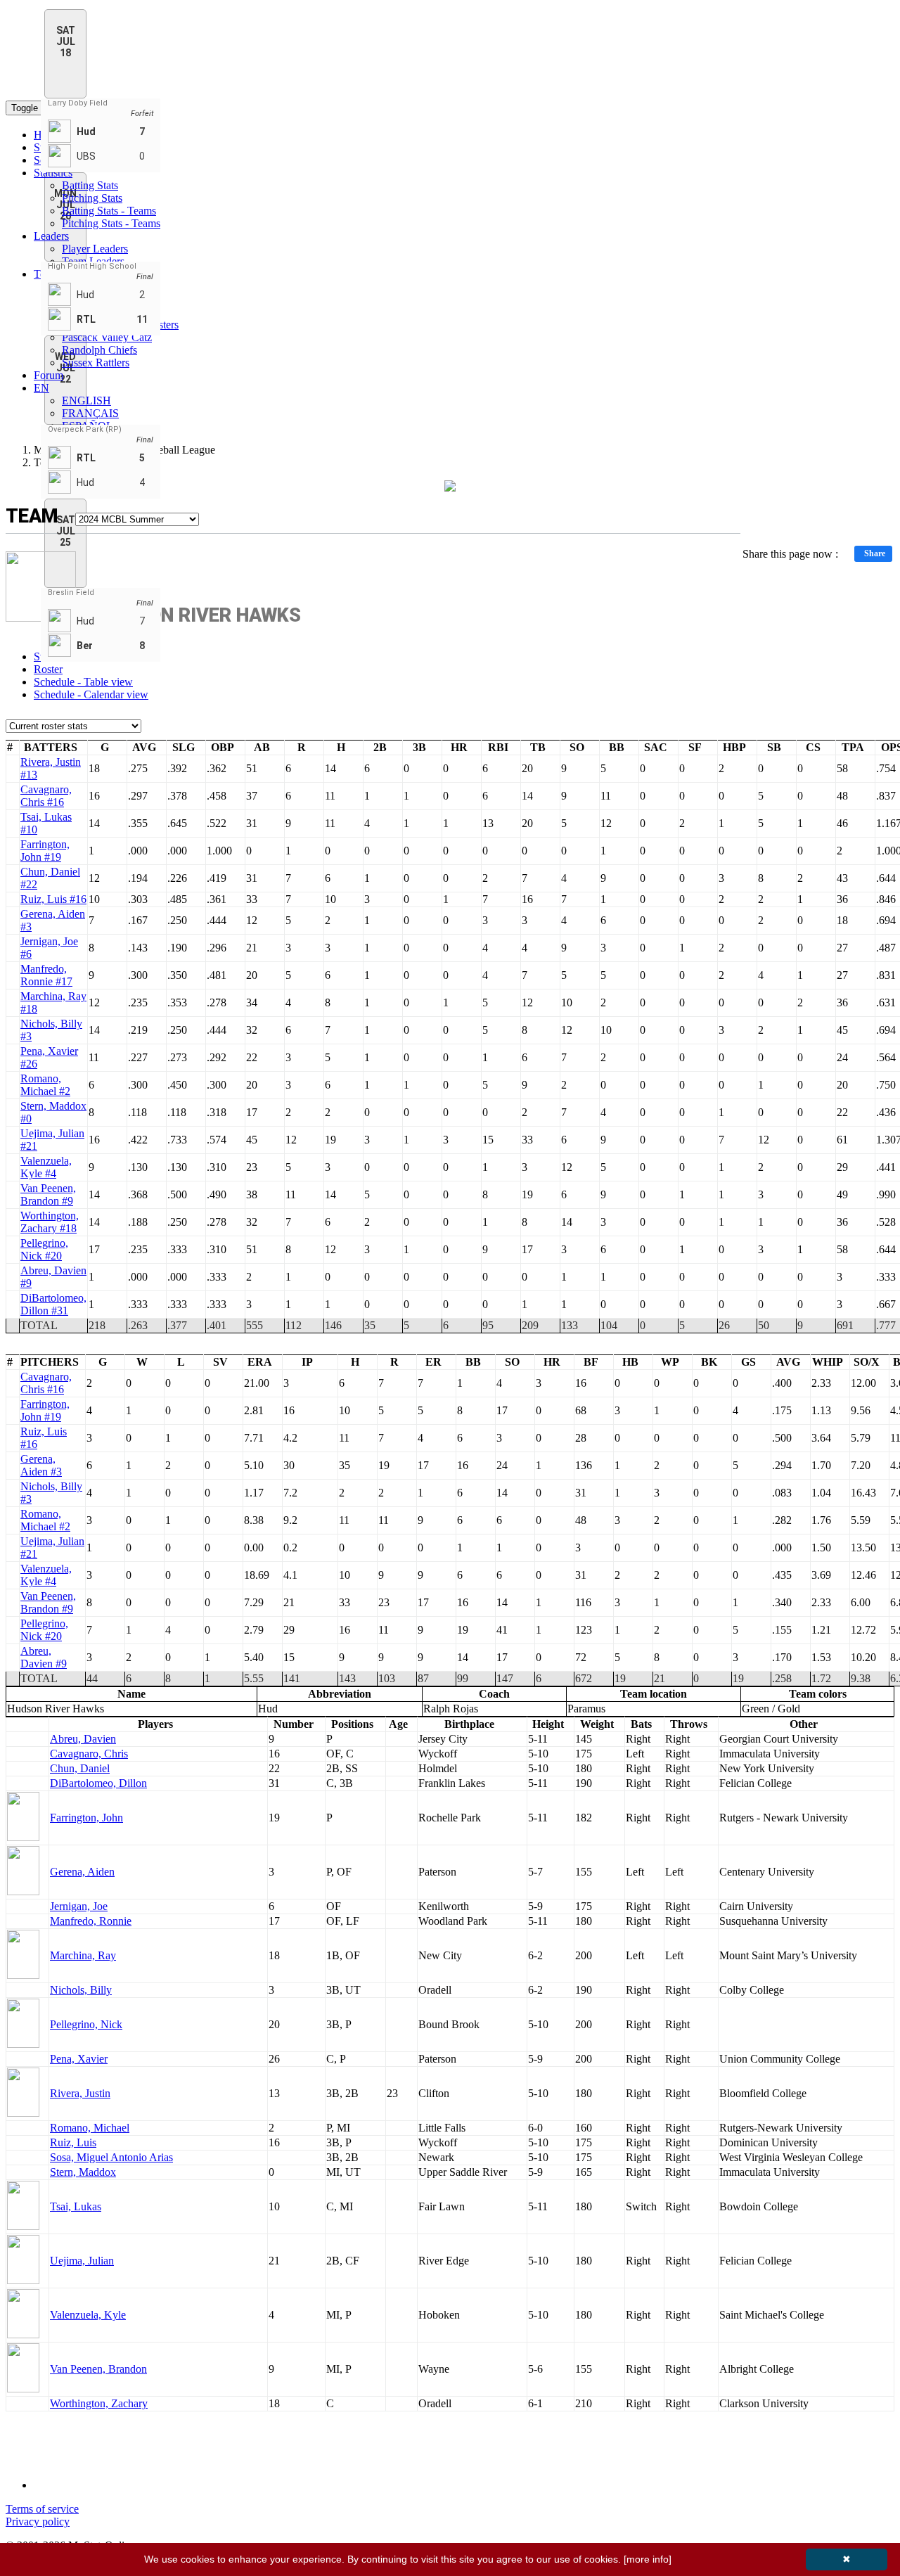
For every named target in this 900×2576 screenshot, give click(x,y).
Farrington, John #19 (45, 851)
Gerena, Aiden (82, 1872)
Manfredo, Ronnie (91, 1921)
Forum (49, 375)
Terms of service (42, 2509)
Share (875, 553)
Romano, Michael (90, 2128)
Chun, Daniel (80, 1768)
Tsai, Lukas (76, 2206)
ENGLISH (86, 401)
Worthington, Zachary (99, 2403)
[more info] (648, 2559)
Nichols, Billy (81, 1990)
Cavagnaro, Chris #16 (46, 796)
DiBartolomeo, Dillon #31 (53, 1304)
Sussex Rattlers (96, 363)
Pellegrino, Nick (86, 2024)
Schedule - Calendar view (91, 694)
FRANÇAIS (90, 413)
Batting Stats (90, 185)
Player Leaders (95, 249)
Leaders (51, 236)
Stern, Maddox (83, 2172)
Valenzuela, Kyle (88, 2315)
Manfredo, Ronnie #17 (46, 975)
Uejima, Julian (82, 2261)
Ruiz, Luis (73, 2142)
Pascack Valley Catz (107, 337)
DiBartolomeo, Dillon (98, 1783)
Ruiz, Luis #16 (53, 899)
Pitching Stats (92, 198)
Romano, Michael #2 (45, 1085)
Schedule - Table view (83, 682)
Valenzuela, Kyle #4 (46, 1167)
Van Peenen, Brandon (98, 2369)
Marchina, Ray (83, 1955)
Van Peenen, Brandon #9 (48, 1194)
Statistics (53, 173)
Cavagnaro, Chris (89, 1754)
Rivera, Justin (80, 2093)
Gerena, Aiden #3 (41, 1465)
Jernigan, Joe (79, 1906)
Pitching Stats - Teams (111, 223)
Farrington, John (86, 1818)
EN (41, 388)
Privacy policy (38, 2521)
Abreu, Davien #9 (44, 1657)
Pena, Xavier (79, 2059)
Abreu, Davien (83, 1739)
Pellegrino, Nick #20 (44, 1249)
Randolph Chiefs (99, 350)
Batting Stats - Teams (109, 211)
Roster (48, 669)
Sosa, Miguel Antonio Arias (111, 2157)
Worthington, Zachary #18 (50, 1222)
